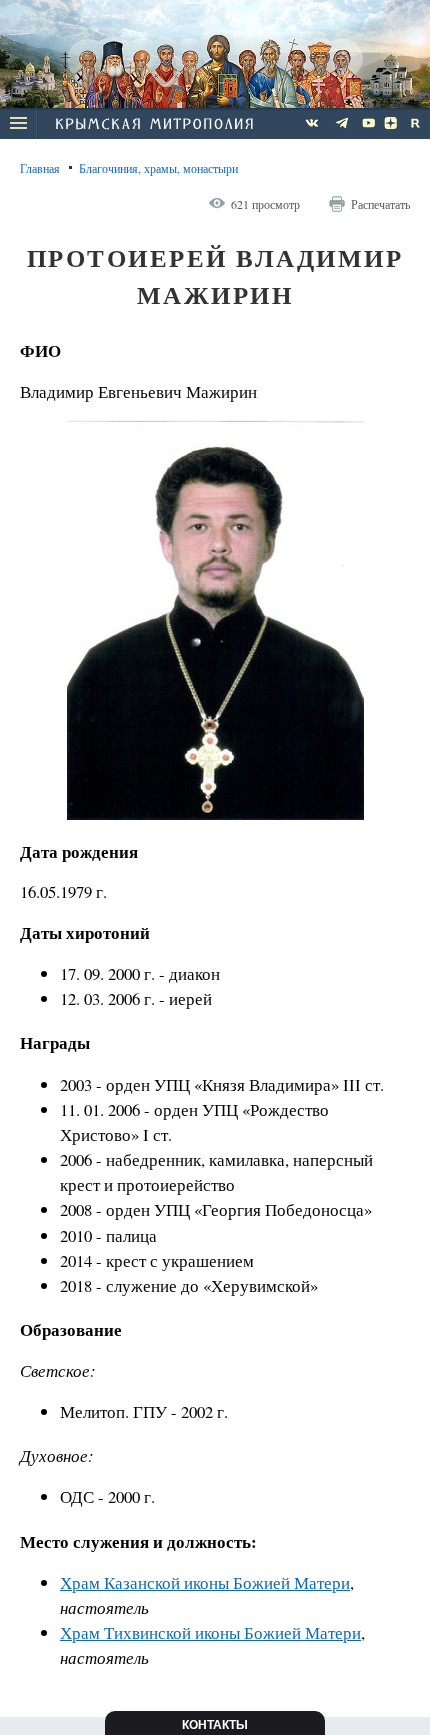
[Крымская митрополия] (154, 126)
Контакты (215, 1725)
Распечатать (380, 204)
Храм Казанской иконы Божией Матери (205, 1582)
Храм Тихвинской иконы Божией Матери (210, 1632)
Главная (40, 168)
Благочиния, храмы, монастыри (158, 168)
